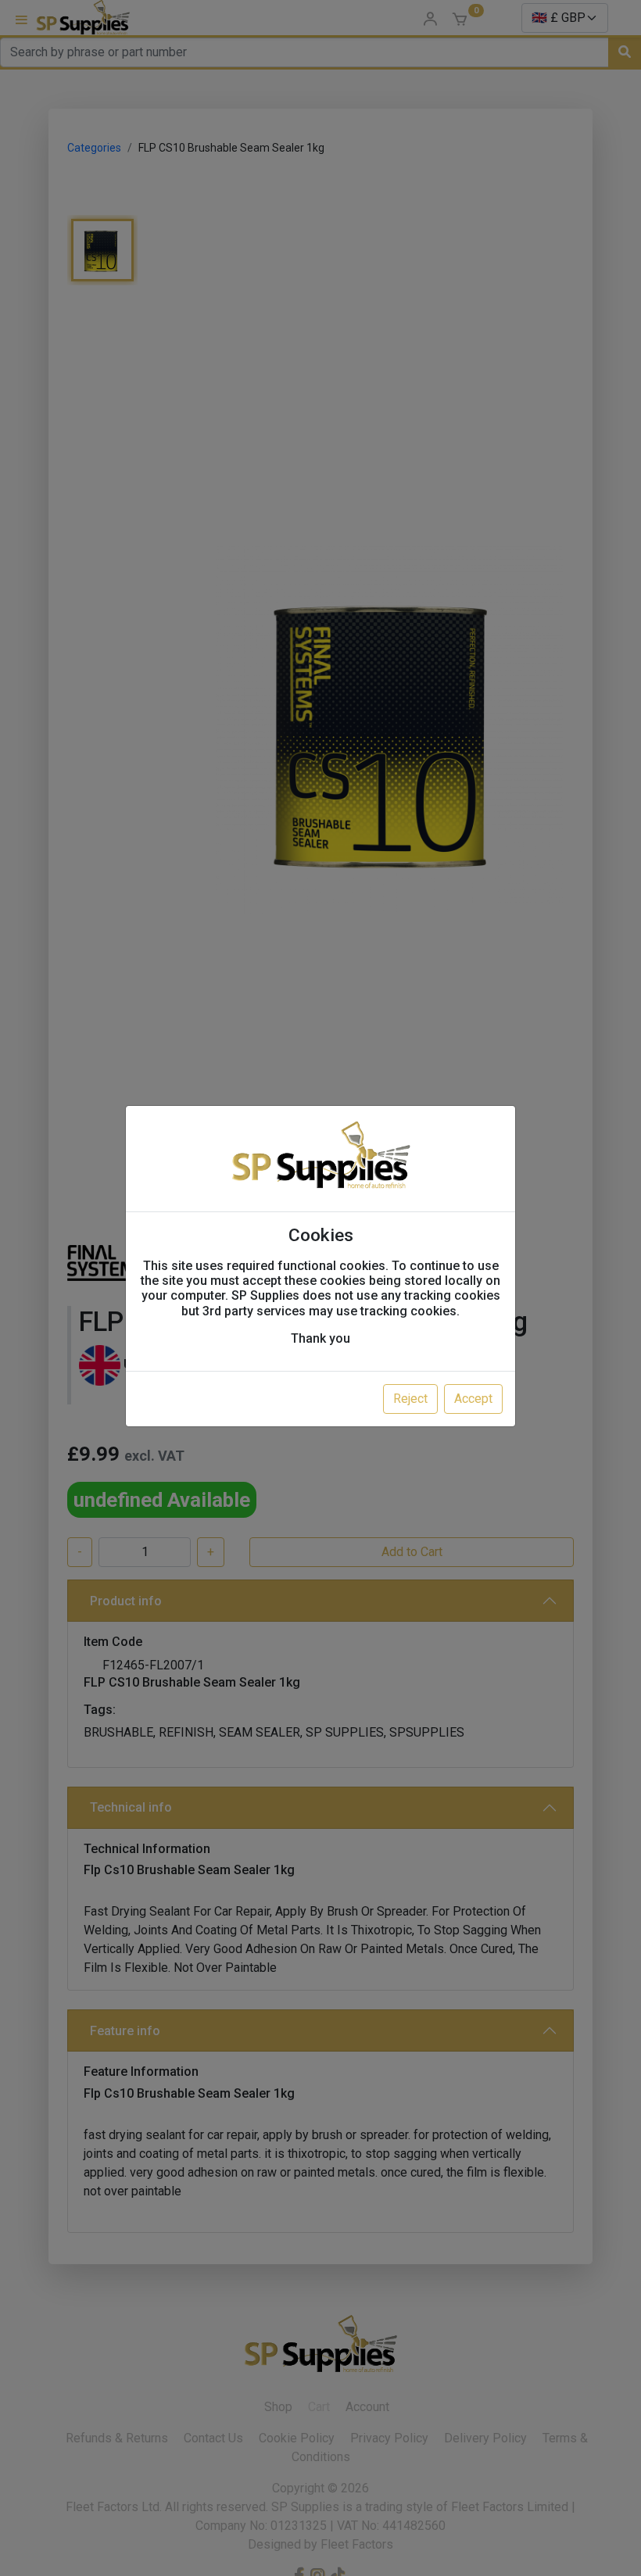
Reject (410, 1399)
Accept (473, 1399)
